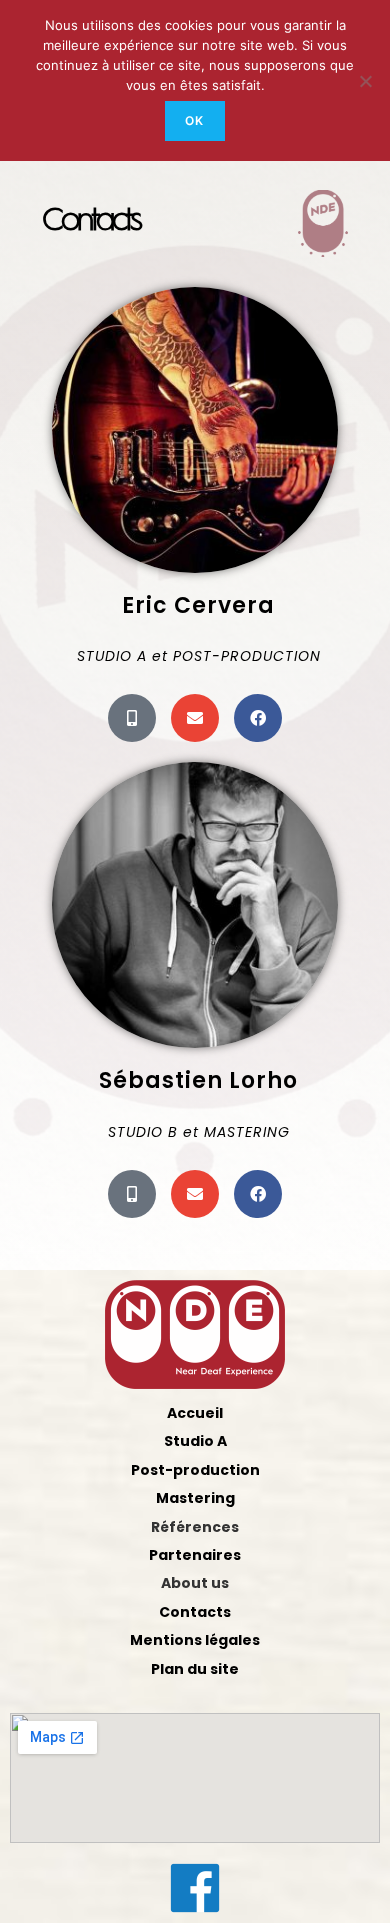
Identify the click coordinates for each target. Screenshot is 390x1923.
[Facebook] (258, 718)
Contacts (195, 1612)
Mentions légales (195, 1640)
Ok (194, 120)
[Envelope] (195, 718)
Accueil (195, 1413)
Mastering (195, 1498)
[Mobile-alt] (132, 718)
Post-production (195, 1470)
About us (195, 1583)
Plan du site (195, 1669)
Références (195, 1527)
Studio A (195, 1441)
